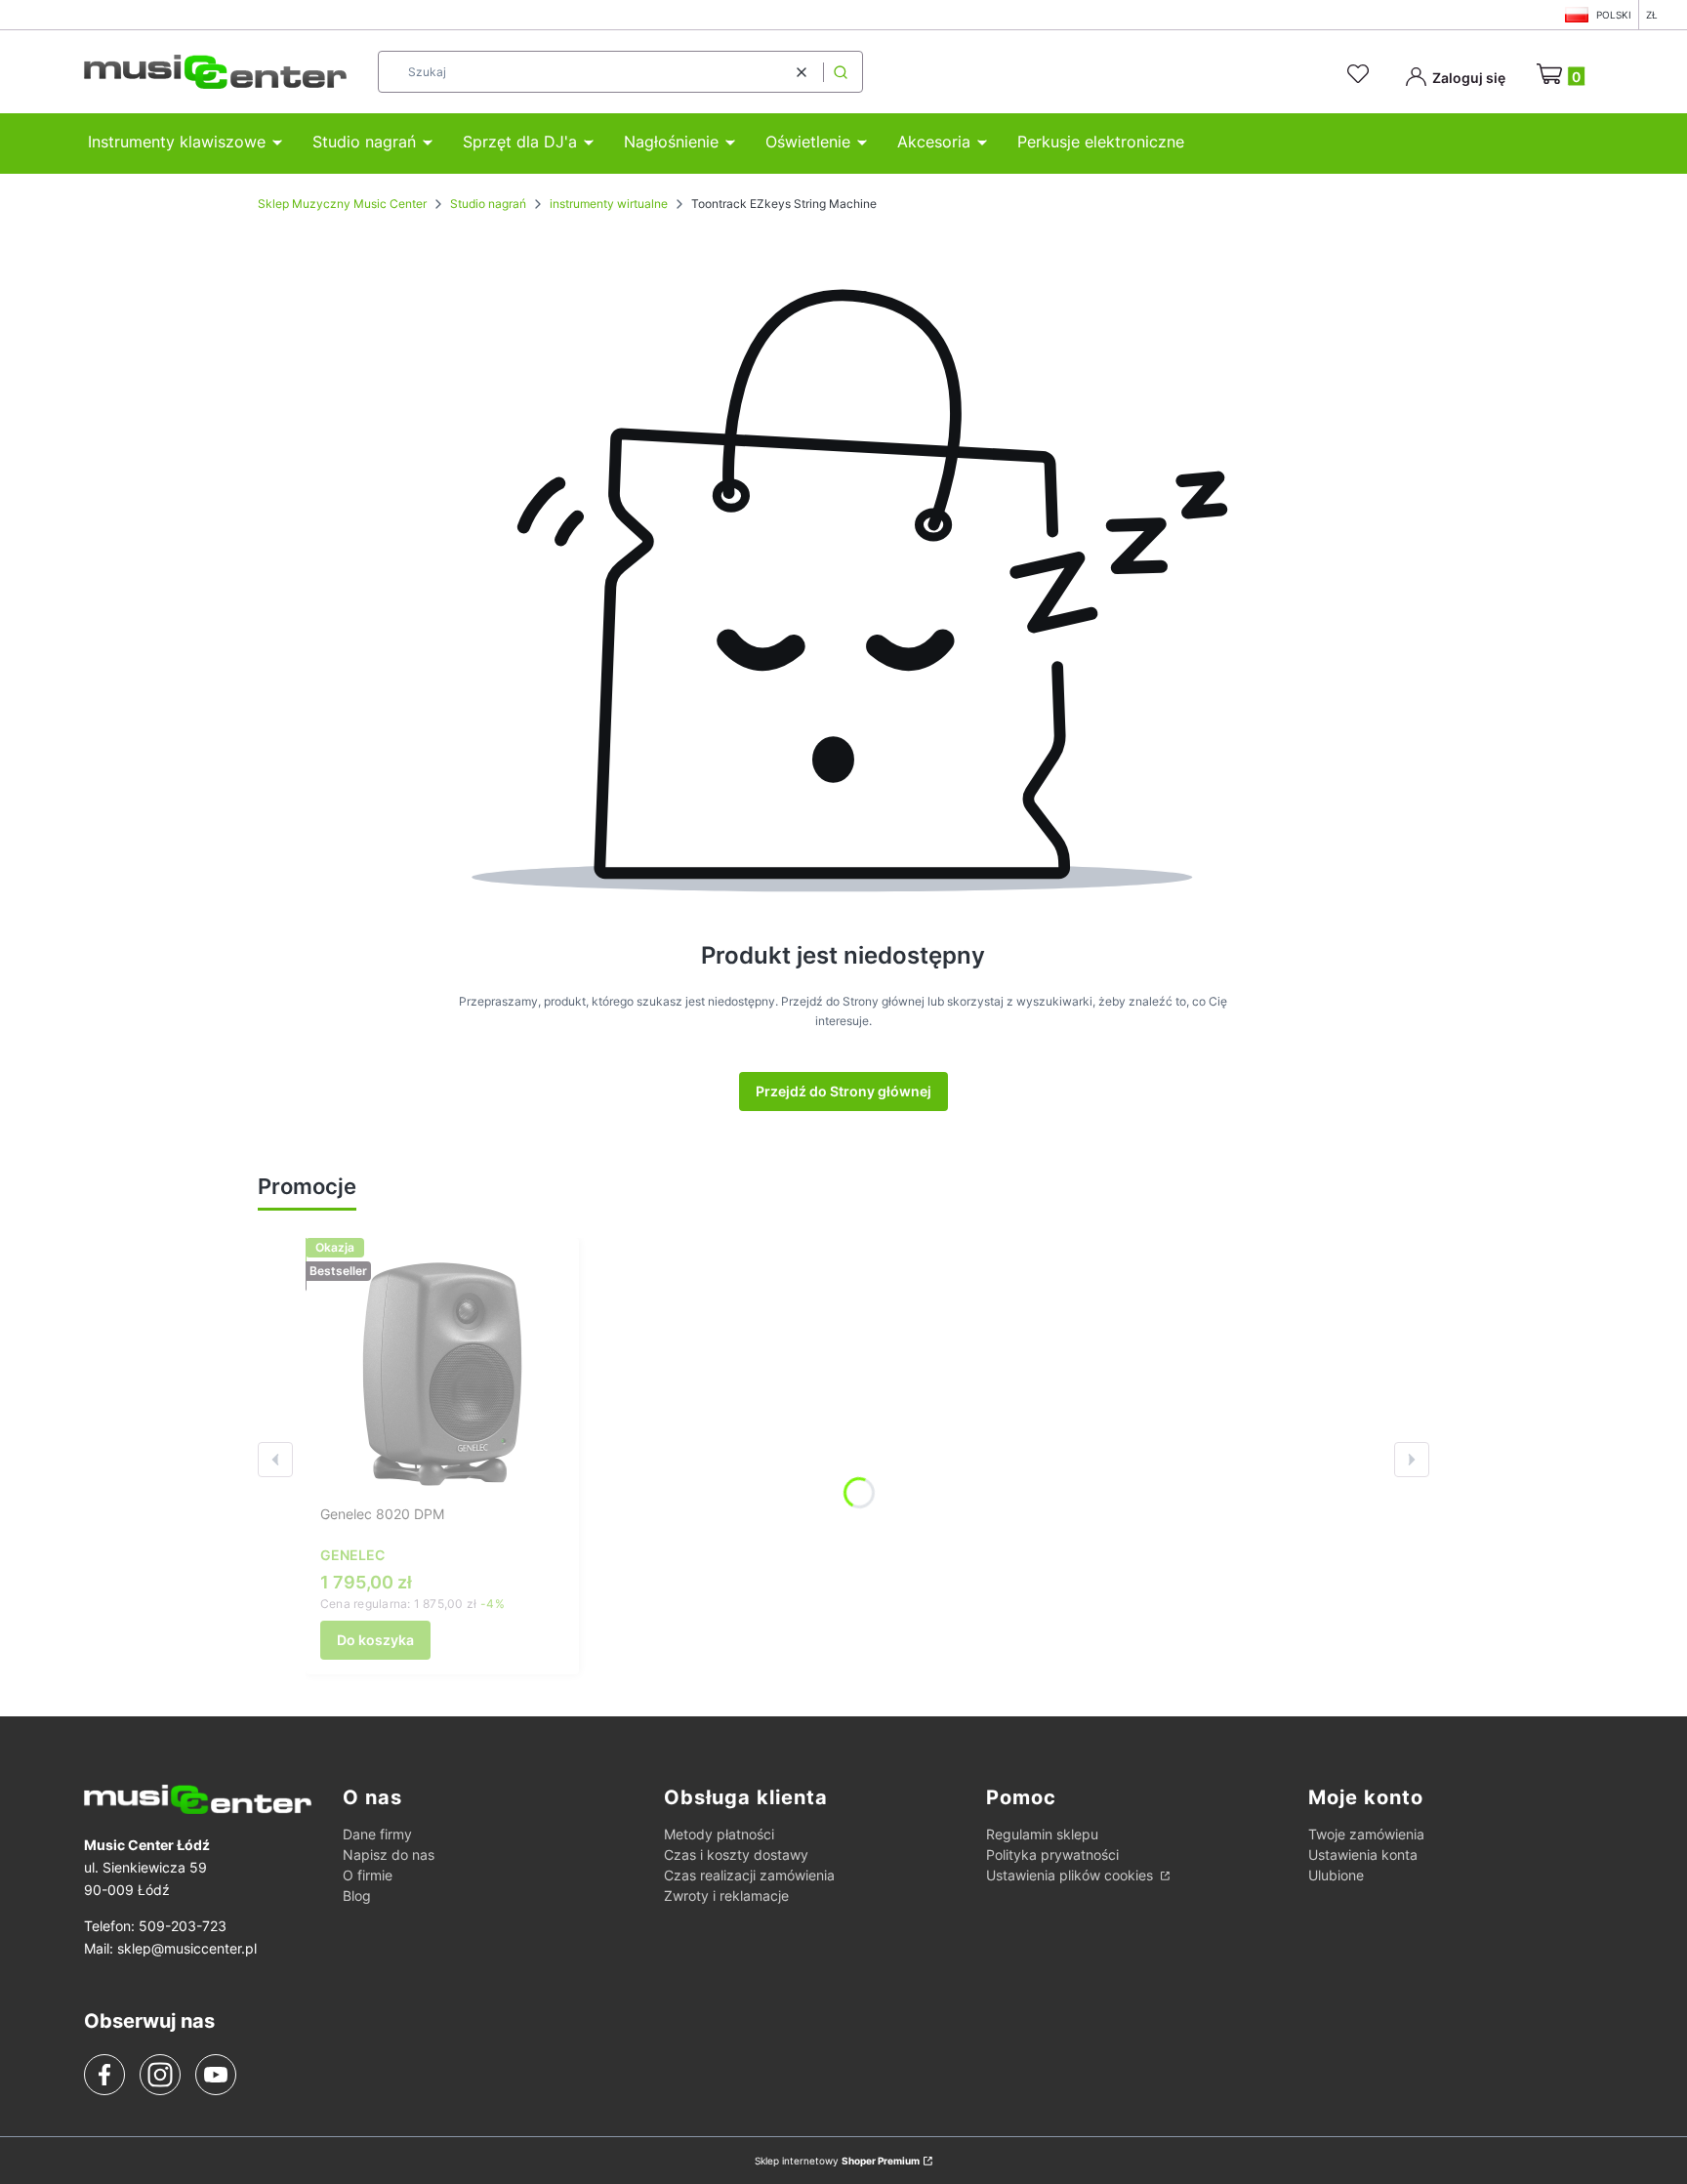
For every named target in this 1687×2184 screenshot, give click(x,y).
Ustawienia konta (1363, 1854)
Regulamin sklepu (1042, 1834)
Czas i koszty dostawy (736, 1854)
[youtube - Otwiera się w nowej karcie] (215, 2075)
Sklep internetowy (837, 2161)
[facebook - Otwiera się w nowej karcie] (104, 2075)
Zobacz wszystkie (440, 1188)
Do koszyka (375, 1640)
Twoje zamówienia (1366, 1834)
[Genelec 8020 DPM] (442, 1375)
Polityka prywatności (1052, 1854)
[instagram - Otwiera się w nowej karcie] (160, 2075)
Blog (357, 1896)
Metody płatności (719, 1834)
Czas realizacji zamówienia (749, 1875)
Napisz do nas (389, 1854)
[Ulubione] (1361, 74)
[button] (841, 72)
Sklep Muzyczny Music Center (342, 204)
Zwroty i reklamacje (726, 1896)
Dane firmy (377, 1834)
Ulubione (1336, 1875)
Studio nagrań (488, 204)
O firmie (368, 1875)
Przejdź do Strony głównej (843, 1091)
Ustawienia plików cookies (1071, 1875)
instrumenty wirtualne (609, 204)
